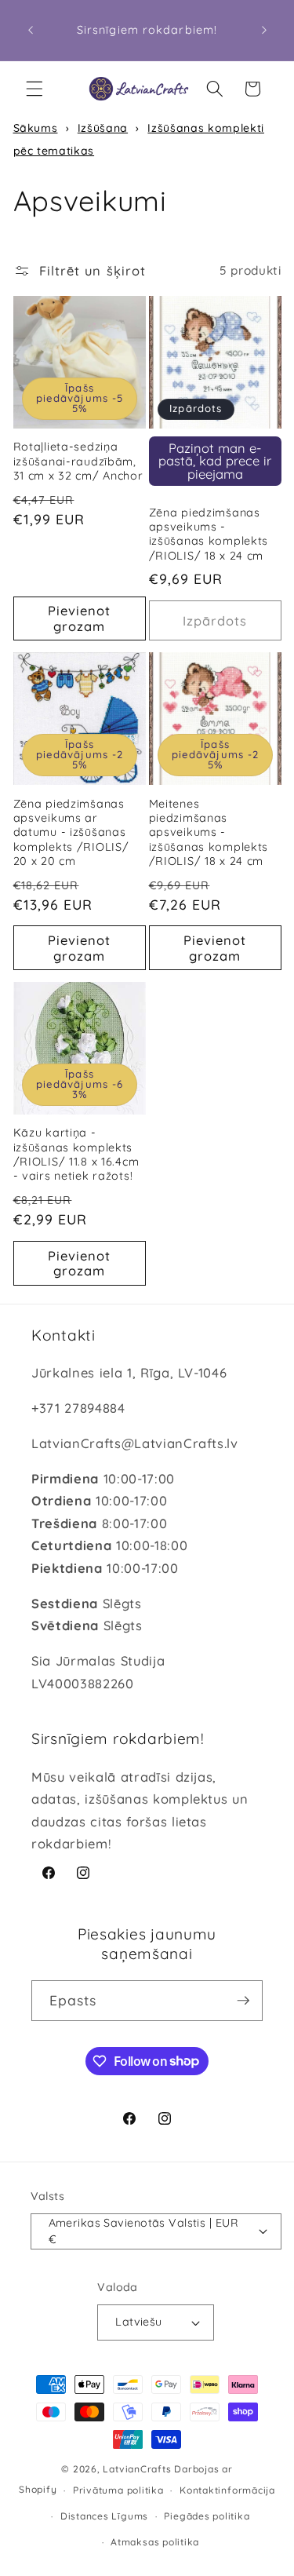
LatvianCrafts (137, 2469)
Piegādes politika (207, 2516)
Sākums (36, 128)
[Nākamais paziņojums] (264, 31)
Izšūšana (103, 128)
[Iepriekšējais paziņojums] (31, 31)
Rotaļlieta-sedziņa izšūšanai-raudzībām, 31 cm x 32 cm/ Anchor (78, 461)
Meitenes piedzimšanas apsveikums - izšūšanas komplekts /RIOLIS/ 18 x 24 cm (209, 832)
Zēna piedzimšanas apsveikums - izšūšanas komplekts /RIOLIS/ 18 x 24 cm (209, 534)
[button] (34, 89)
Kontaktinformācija (227, 2490)
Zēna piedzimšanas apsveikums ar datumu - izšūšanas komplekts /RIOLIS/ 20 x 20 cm (71, 832)
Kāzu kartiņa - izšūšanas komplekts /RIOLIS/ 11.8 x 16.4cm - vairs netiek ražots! (76, 1154)
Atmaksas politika (155, 2542)
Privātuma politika (118, 2490)
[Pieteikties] (243, 2001)
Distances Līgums (104, 2516)
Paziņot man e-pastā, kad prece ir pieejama (215, 461)
